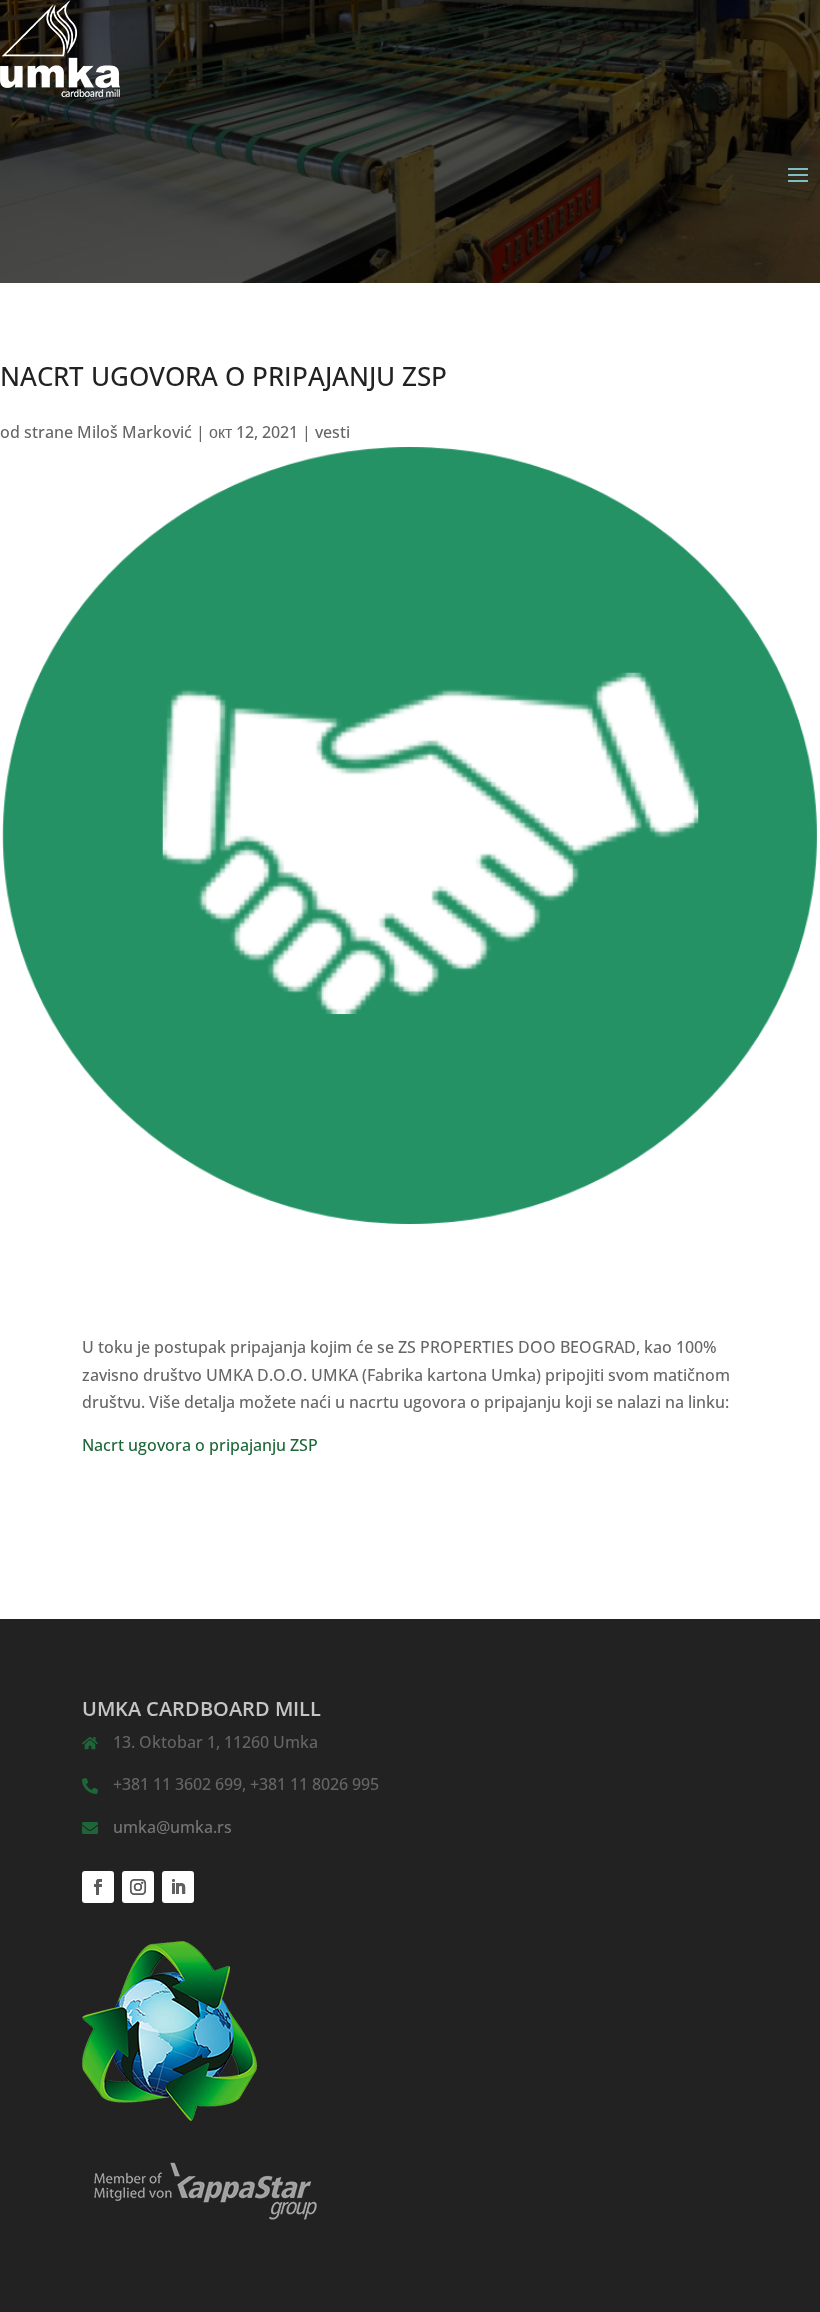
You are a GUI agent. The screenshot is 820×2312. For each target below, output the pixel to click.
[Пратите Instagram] (138, 1887)
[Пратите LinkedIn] (178, 1887)
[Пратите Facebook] (98, 1887)
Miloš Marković (134, 432)
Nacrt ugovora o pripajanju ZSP (200, 1445)
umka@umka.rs (172, 1827)
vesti (332, 432)
